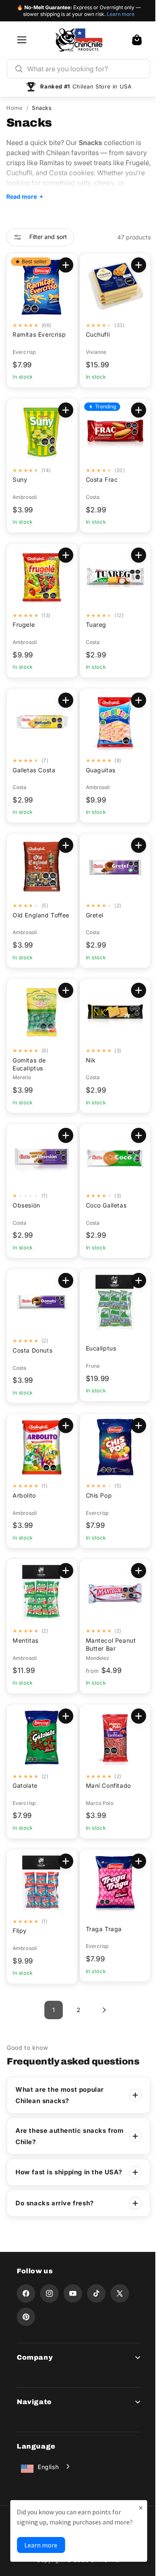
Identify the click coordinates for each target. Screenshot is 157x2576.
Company (35, 2367)
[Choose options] (62, 265)
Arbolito (24, 1495)
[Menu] (22, 40)
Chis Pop (96, 1495)
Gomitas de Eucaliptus (29, 1064)
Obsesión (26, 1205)
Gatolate (25, 1785)
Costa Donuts (32, 1350)
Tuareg (93, 625)
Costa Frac (99, 479)
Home (14, 108)
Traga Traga (101, 1929)
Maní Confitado (105, 1785)
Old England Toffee (31, 919)
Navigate (34, 2412)
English (48, 2477)
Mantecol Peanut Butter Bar (108, 1644)
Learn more (121, 14)
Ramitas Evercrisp (39, 334)
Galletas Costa (34, 770)
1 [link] (50, 2010)
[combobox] (85, 69)
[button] (137, 40)
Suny (20, 479)
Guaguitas (97, 770)
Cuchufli (95, 334)
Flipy (20, 1931)
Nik (88, 1060)
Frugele (24, 625)
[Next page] (100, 2010)
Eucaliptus (98, 1348)
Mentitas (26, 1640)
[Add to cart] (132, 265)
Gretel (91, 915)
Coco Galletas (103, 1205)
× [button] (134, 2497)
